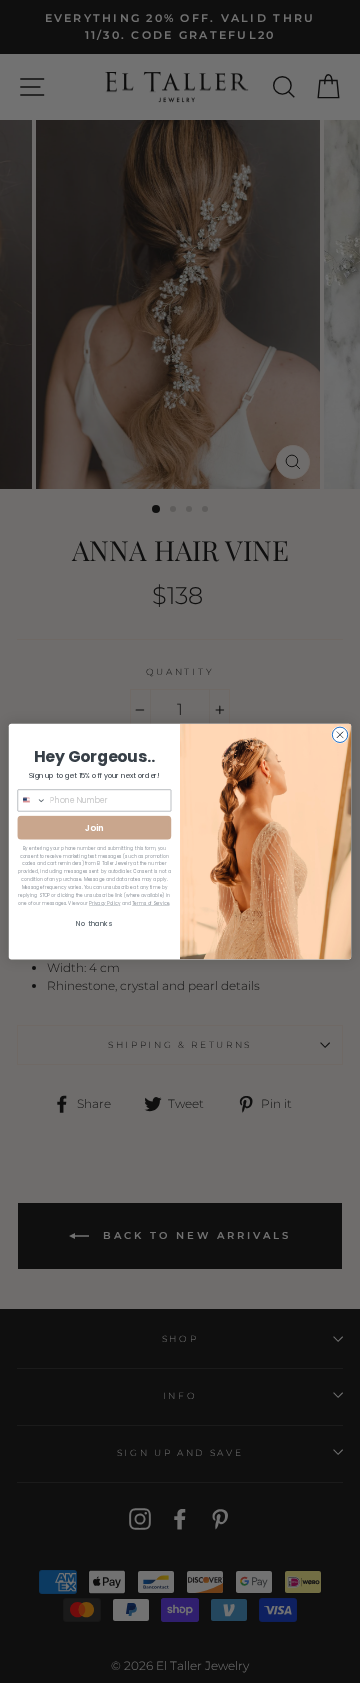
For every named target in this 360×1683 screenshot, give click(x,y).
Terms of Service (150, 903)
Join (94, 827)
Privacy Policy (104, 903)
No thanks (94, 924)
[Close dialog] (339, 734)
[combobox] (32, 800)
